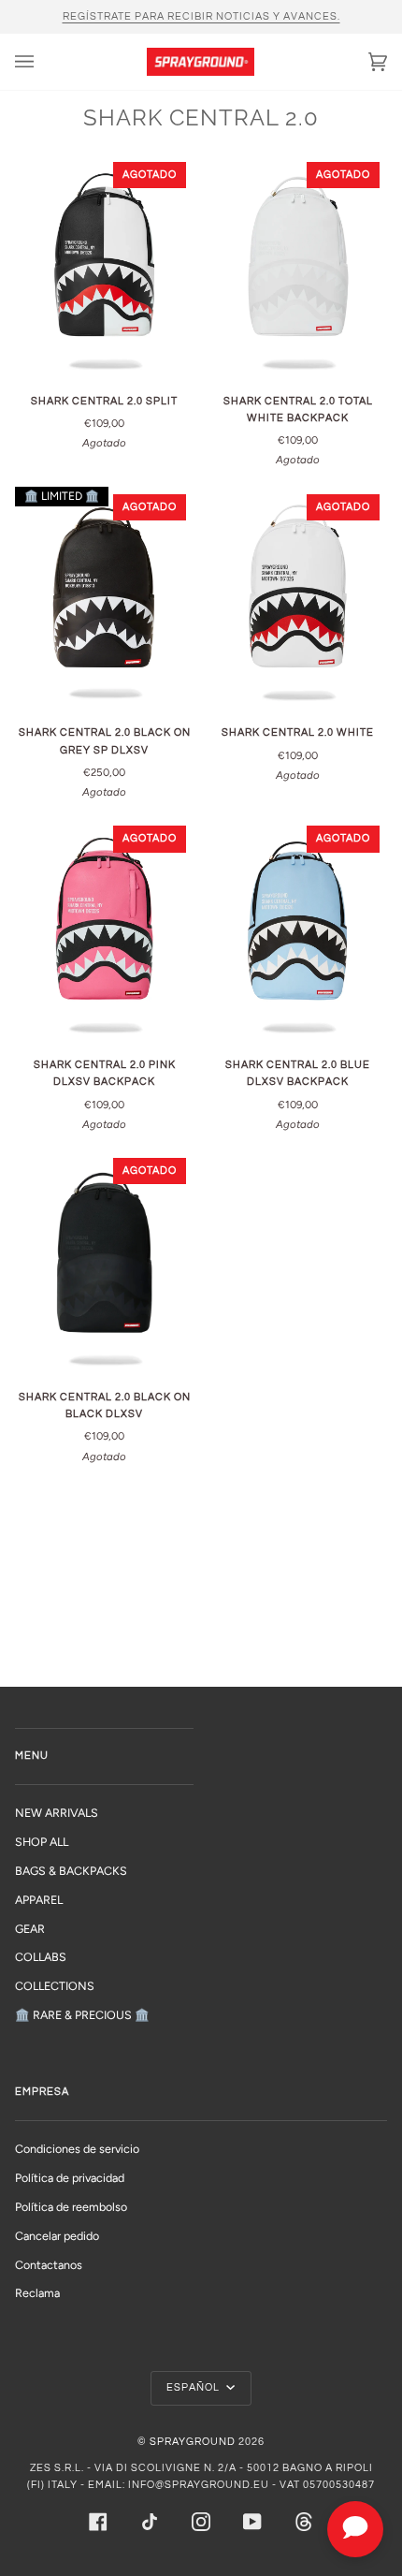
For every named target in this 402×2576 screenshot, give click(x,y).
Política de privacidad (70, 2178)
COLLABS (41, 1957)
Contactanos (49, 2265)
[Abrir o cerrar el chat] (355, 2529)
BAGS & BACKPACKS (71, 1871)
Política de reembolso (71, 2207)
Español (194, 2387)
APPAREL (39, 1900)
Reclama (37, 2293)
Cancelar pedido (57, 2236)
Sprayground (193, 2442)
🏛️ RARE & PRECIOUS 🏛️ (82, 2015)
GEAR (30, 1929)
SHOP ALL (42, 1842)
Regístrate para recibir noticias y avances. (201, 16)
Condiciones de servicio (77, 2149)
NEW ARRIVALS (57, 1813)
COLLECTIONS (55, 1986)
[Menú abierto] (43, 62)
